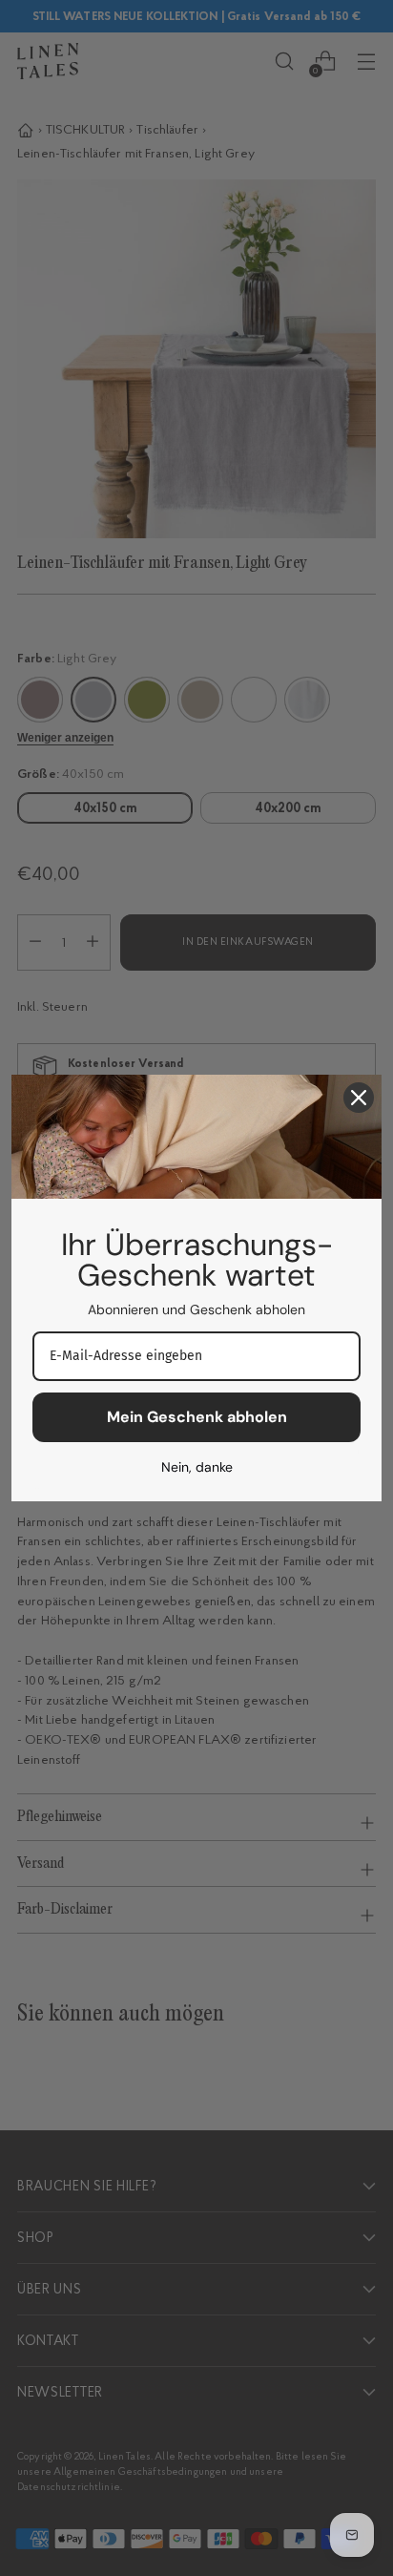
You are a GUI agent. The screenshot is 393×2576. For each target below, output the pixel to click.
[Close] (359, 1098)
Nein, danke (197, 1467)
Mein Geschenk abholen (197, 1417)
